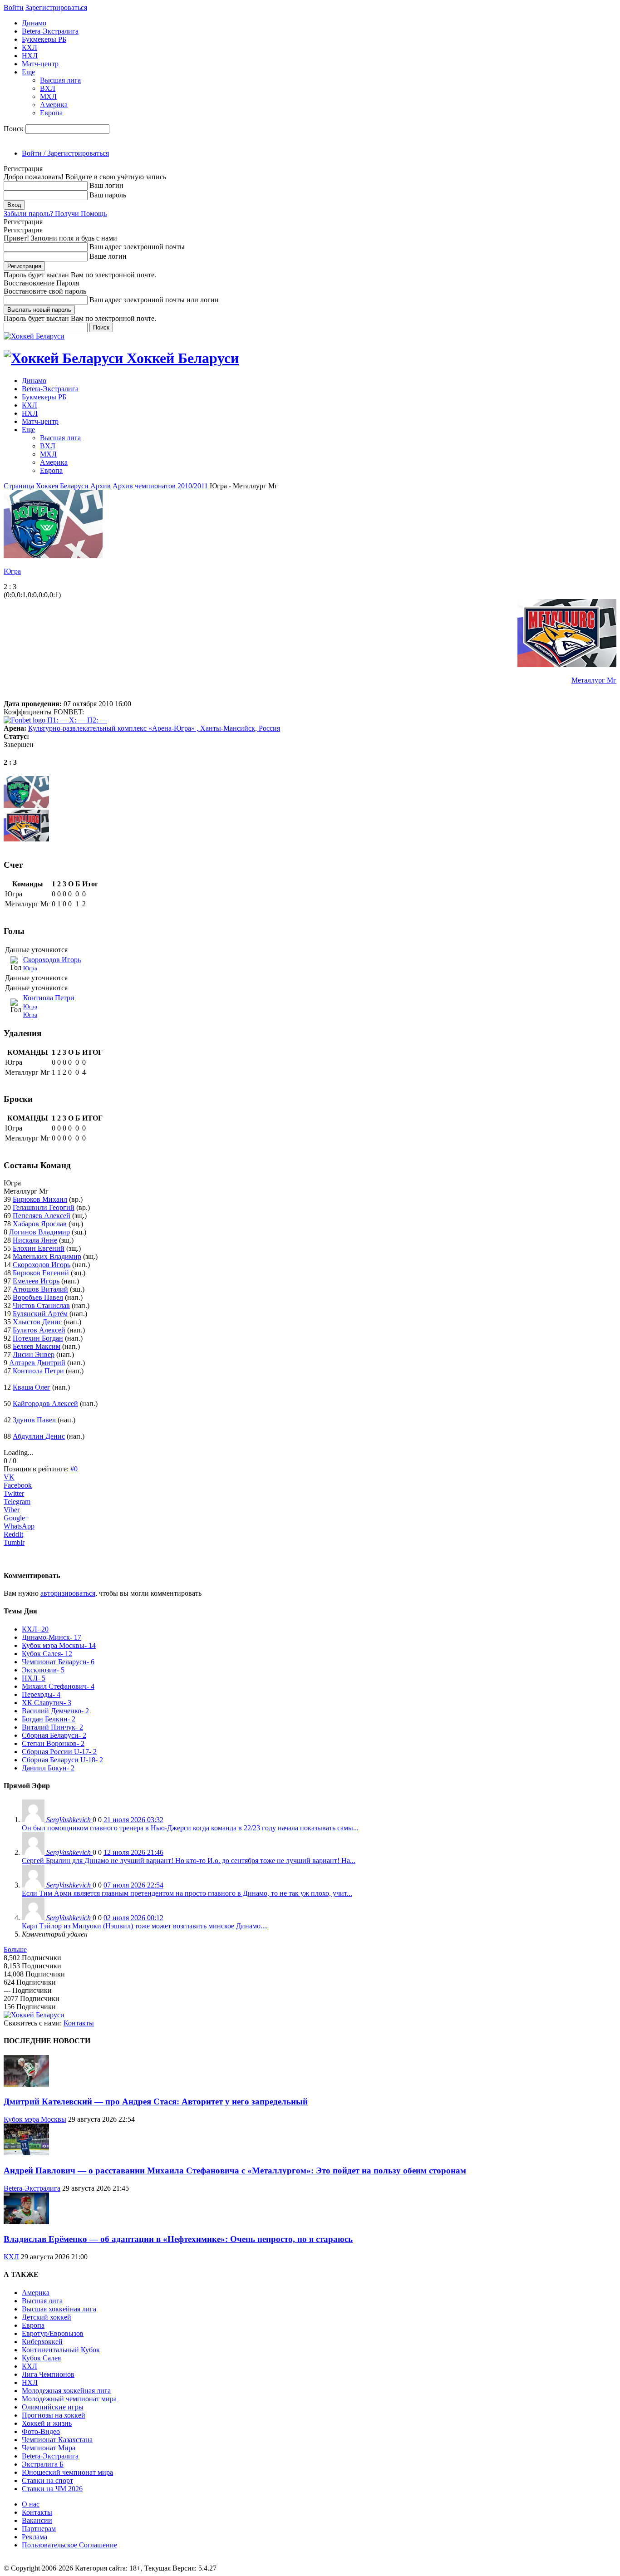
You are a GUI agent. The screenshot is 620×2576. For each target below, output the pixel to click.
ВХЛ (48, 88)
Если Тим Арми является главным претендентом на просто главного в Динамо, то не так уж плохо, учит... (187, 1893)
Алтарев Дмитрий (37, 1363)
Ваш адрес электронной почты (137, 247)
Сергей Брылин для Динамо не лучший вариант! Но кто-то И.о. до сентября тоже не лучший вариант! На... (189, 1861)
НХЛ (30, 56)
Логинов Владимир (39, 1232)
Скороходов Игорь (52, 960)
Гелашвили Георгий (44, 1207)
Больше (15, 1949)
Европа (51, 113)
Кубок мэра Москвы (35, 2119)
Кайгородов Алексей (45, 1404)
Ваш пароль (108, 195)
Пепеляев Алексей (42, 1216)
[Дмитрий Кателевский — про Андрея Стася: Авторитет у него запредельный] (26, 2084)
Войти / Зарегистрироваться (65, 153)
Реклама (34, 2537)
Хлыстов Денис (37, 1322)
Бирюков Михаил (40, 1199)
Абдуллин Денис (39, 1436)
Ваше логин (108, 256)
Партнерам (39, 2529)
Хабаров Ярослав (40, 1224)
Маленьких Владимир (47, 1256)
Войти (14, 7)
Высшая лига (60, 80)
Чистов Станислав (41, 1305)
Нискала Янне (35, 1240)
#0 (74, 1469)
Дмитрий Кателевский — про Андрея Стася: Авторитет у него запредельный (156, 2102)
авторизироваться (68, 1593)
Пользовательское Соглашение (69, 2545)
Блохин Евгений (39, 1248)
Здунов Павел (34, 1420)
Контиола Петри (49, 998)
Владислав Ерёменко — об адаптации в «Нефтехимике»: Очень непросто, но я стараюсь (178, 2239)
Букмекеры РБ (44, 39)
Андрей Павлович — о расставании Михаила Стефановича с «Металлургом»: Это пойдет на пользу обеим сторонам (235, 2170)
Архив (101, 486)
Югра (12, 571)
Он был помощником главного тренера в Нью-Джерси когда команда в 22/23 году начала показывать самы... (190, 1828)
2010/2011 (193, 486)
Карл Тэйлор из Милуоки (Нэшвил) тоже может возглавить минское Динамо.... (145, 1926)
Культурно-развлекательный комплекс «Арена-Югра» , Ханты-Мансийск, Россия (154, 728)
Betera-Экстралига (50, 31)
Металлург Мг (594, 680)
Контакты (79, 2023)
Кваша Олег (32, 1387)
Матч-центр (40, 64)
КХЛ (30, 47)
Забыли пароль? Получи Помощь (55, 214)
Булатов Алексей (39, 1330)
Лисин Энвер (34, 1354)
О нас (31, 2504)
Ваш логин (106, 185)
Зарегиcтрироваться (56, 7)
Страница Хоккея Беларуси (46, 486)
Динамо (34, 23)
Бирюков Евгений (41, 1273)
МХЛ (48, 96)
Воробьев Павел (38, 1297)
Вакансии (37, 2520)
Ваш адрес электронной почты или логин (154, 300)
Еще (28, 72)
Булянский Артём (40, 1314)
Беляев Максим (37, 1346)
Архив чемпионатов (144, 486)
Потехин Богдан (38, 1338)
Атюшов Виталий (40, 1289)
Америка (54, 105)
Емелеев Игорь (36, 1281)
